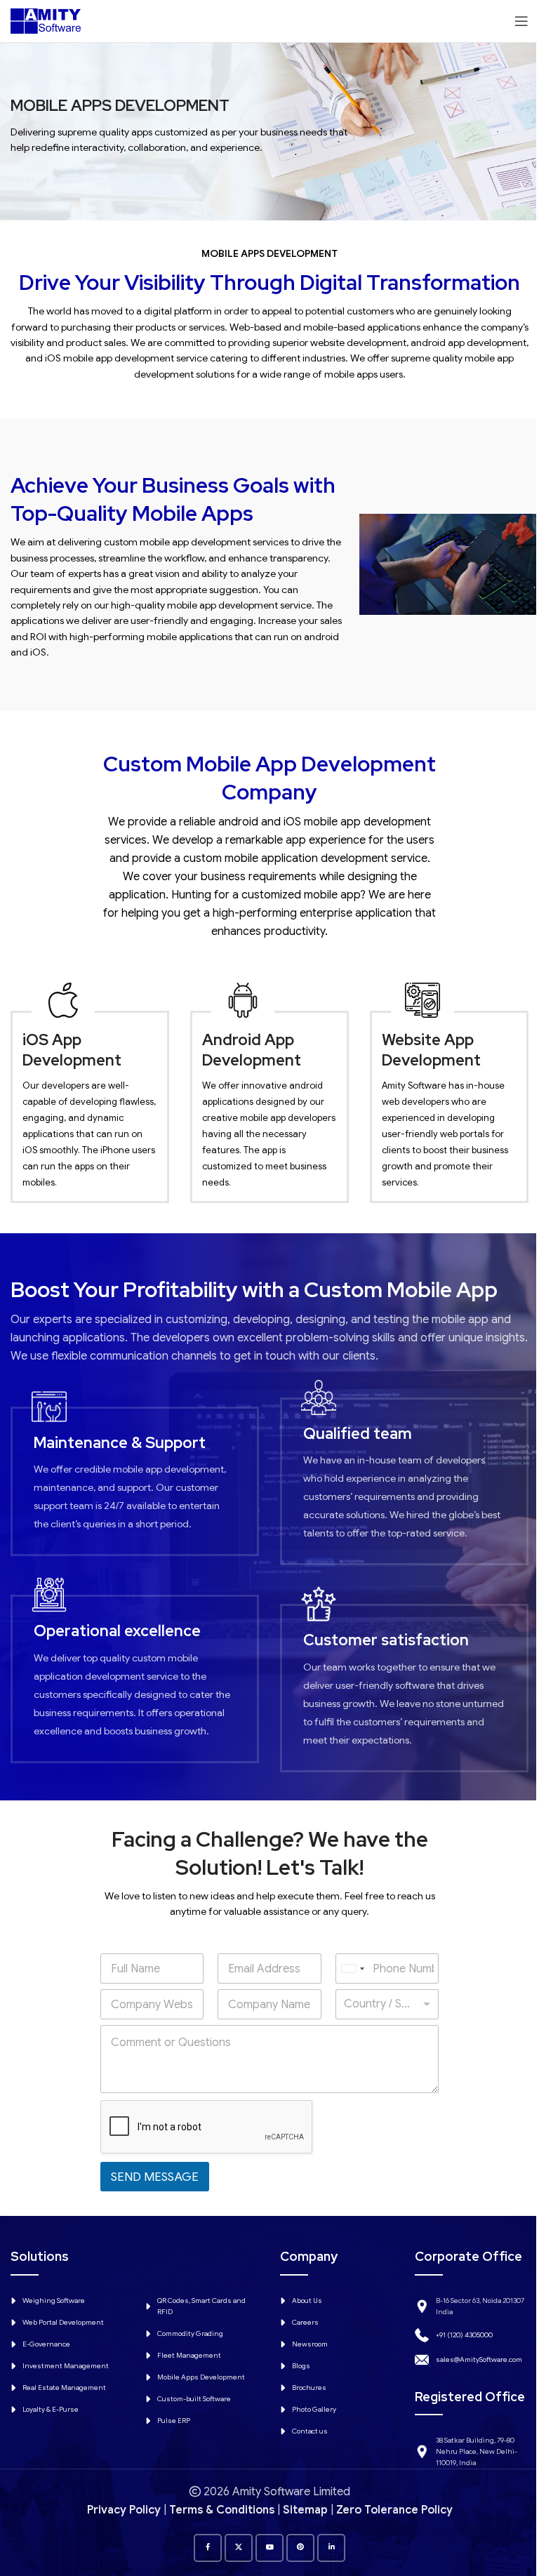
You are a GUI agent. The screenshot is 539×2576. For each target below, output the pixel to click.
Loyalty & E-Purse (51, 2409)
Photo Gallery (314, 2409)
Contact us (310, 2431)
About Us (307, 2301)
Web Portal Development (63, 2322)
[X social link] (239, 2548)
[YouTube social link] (269, 2548)
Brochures (309, 2388)
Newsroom (310, 2344)
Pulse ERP (174, 2421)
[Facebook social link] (208, 2548)
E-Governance (46, 2344)
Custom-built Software (194, 2399)
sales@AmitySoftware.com (479, 2359)
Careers (305, 2322)
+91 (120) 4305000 (464, 2335)
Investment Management (66, 2366)
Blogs (301, 2366)
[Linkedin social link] (331, 2548)
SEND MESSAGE (155, 2177)
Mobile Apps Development (201, 2377)
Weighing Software (54, 2301)
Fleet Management (189, 2355)
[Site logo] (46, 20)
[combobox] (352, 1968)
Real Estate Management (64, 2388)
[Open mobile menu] (521, 21)
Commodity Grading (190, 2333)
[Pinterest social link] (300, 2548)
